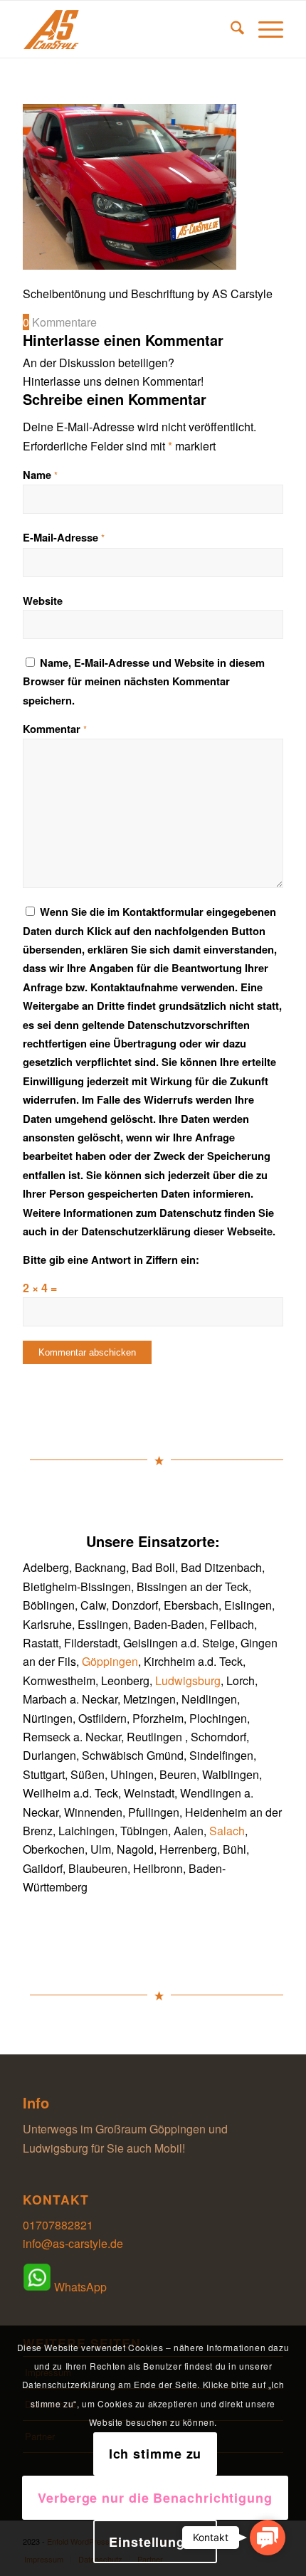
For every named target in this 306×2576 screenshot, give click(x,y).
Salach (227, 1831)
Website (43, 601)
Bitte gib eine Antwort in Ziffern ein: (111, 1260)
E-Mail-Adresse (64, 537)
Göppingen (110, 1661)
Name (40, 475)
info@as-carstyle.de (73, 2243)
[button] (268, 2538)
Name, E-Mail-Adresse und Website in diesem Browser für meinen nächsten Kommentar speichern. (144, 681)
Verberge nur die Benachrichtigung (155, 2498)
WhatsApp (79, 2287)
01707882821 (58, 2225)
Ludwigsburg (188, 1680)
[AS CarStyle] (127, 29)
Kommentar (55, 729)
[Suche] (230, 29)
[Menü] (264, 29)
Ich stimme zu (155, 2454)
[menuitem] (230, 29)
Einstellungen (155, 2542)
